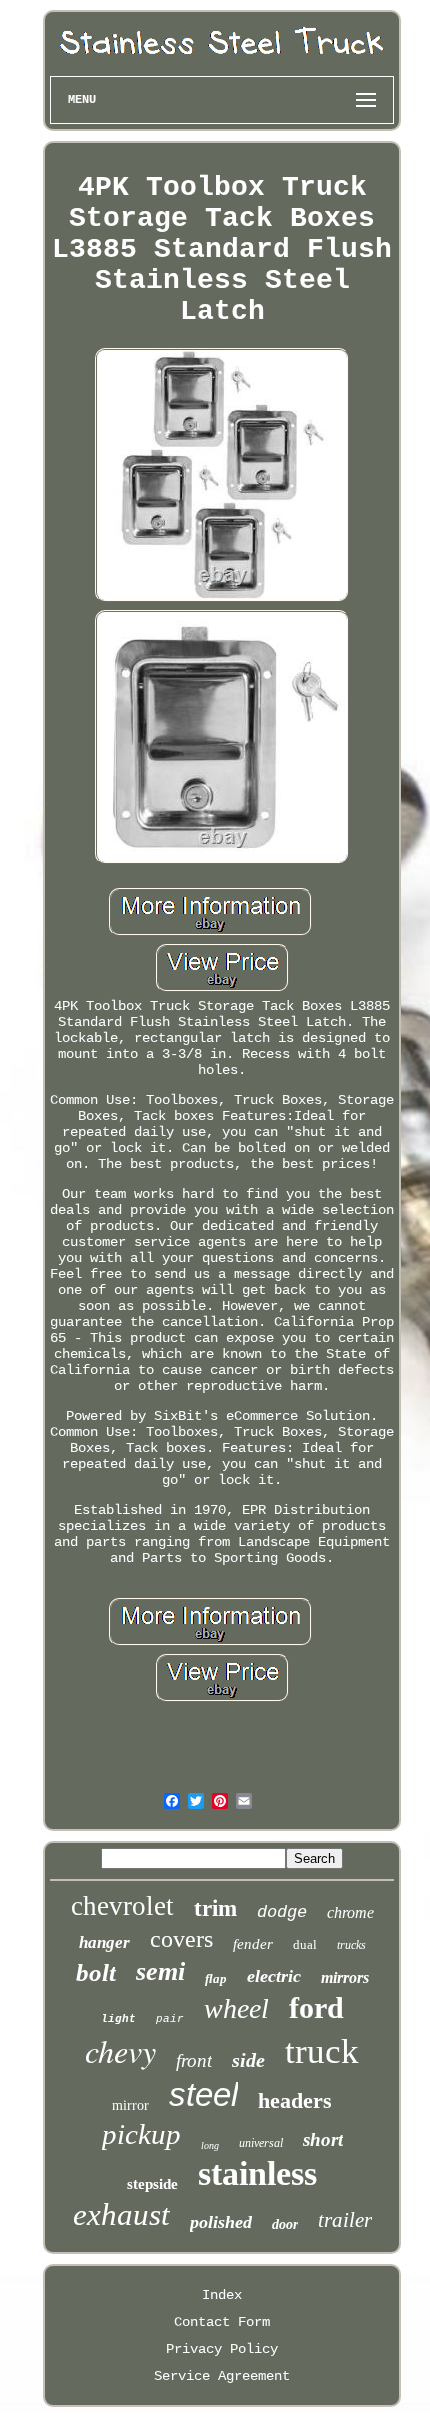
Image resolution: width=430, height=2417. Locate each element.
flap (216, 1978)
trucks (351, 1945)
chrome (350, 1912)
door (285, 2224)
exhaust (121, 2214)
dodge (282, 1912)
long (210, 2145)
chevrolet (122, 1906)
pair (170, 2019)
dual (305, 1944)
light (118, 2019)
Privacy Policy (222, 2349)
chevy (120, 2050)
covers (181, 1939)
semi (160, 1971)
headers (295, 2100)
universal (261, 2143)
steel (203, 2094)
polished (221, 2222)
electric (274, 1976)
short (323, 2139)
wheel (236, 2008)
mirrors (345, 1977)
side (248, 2060)
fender (253, 1944)
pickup (141, 2134)
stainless (257, 2173)
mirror (130, 2105)
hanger (104, 1942)
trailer (345, 2220)
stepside (152, 2184)
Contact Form (222, 2322)
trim (215, 1908)
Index (222, 2295)
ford (316, 2007)
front (194, 2060)
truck (322, 2051)
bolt (96, 1972)
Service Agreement (222, 2376)
